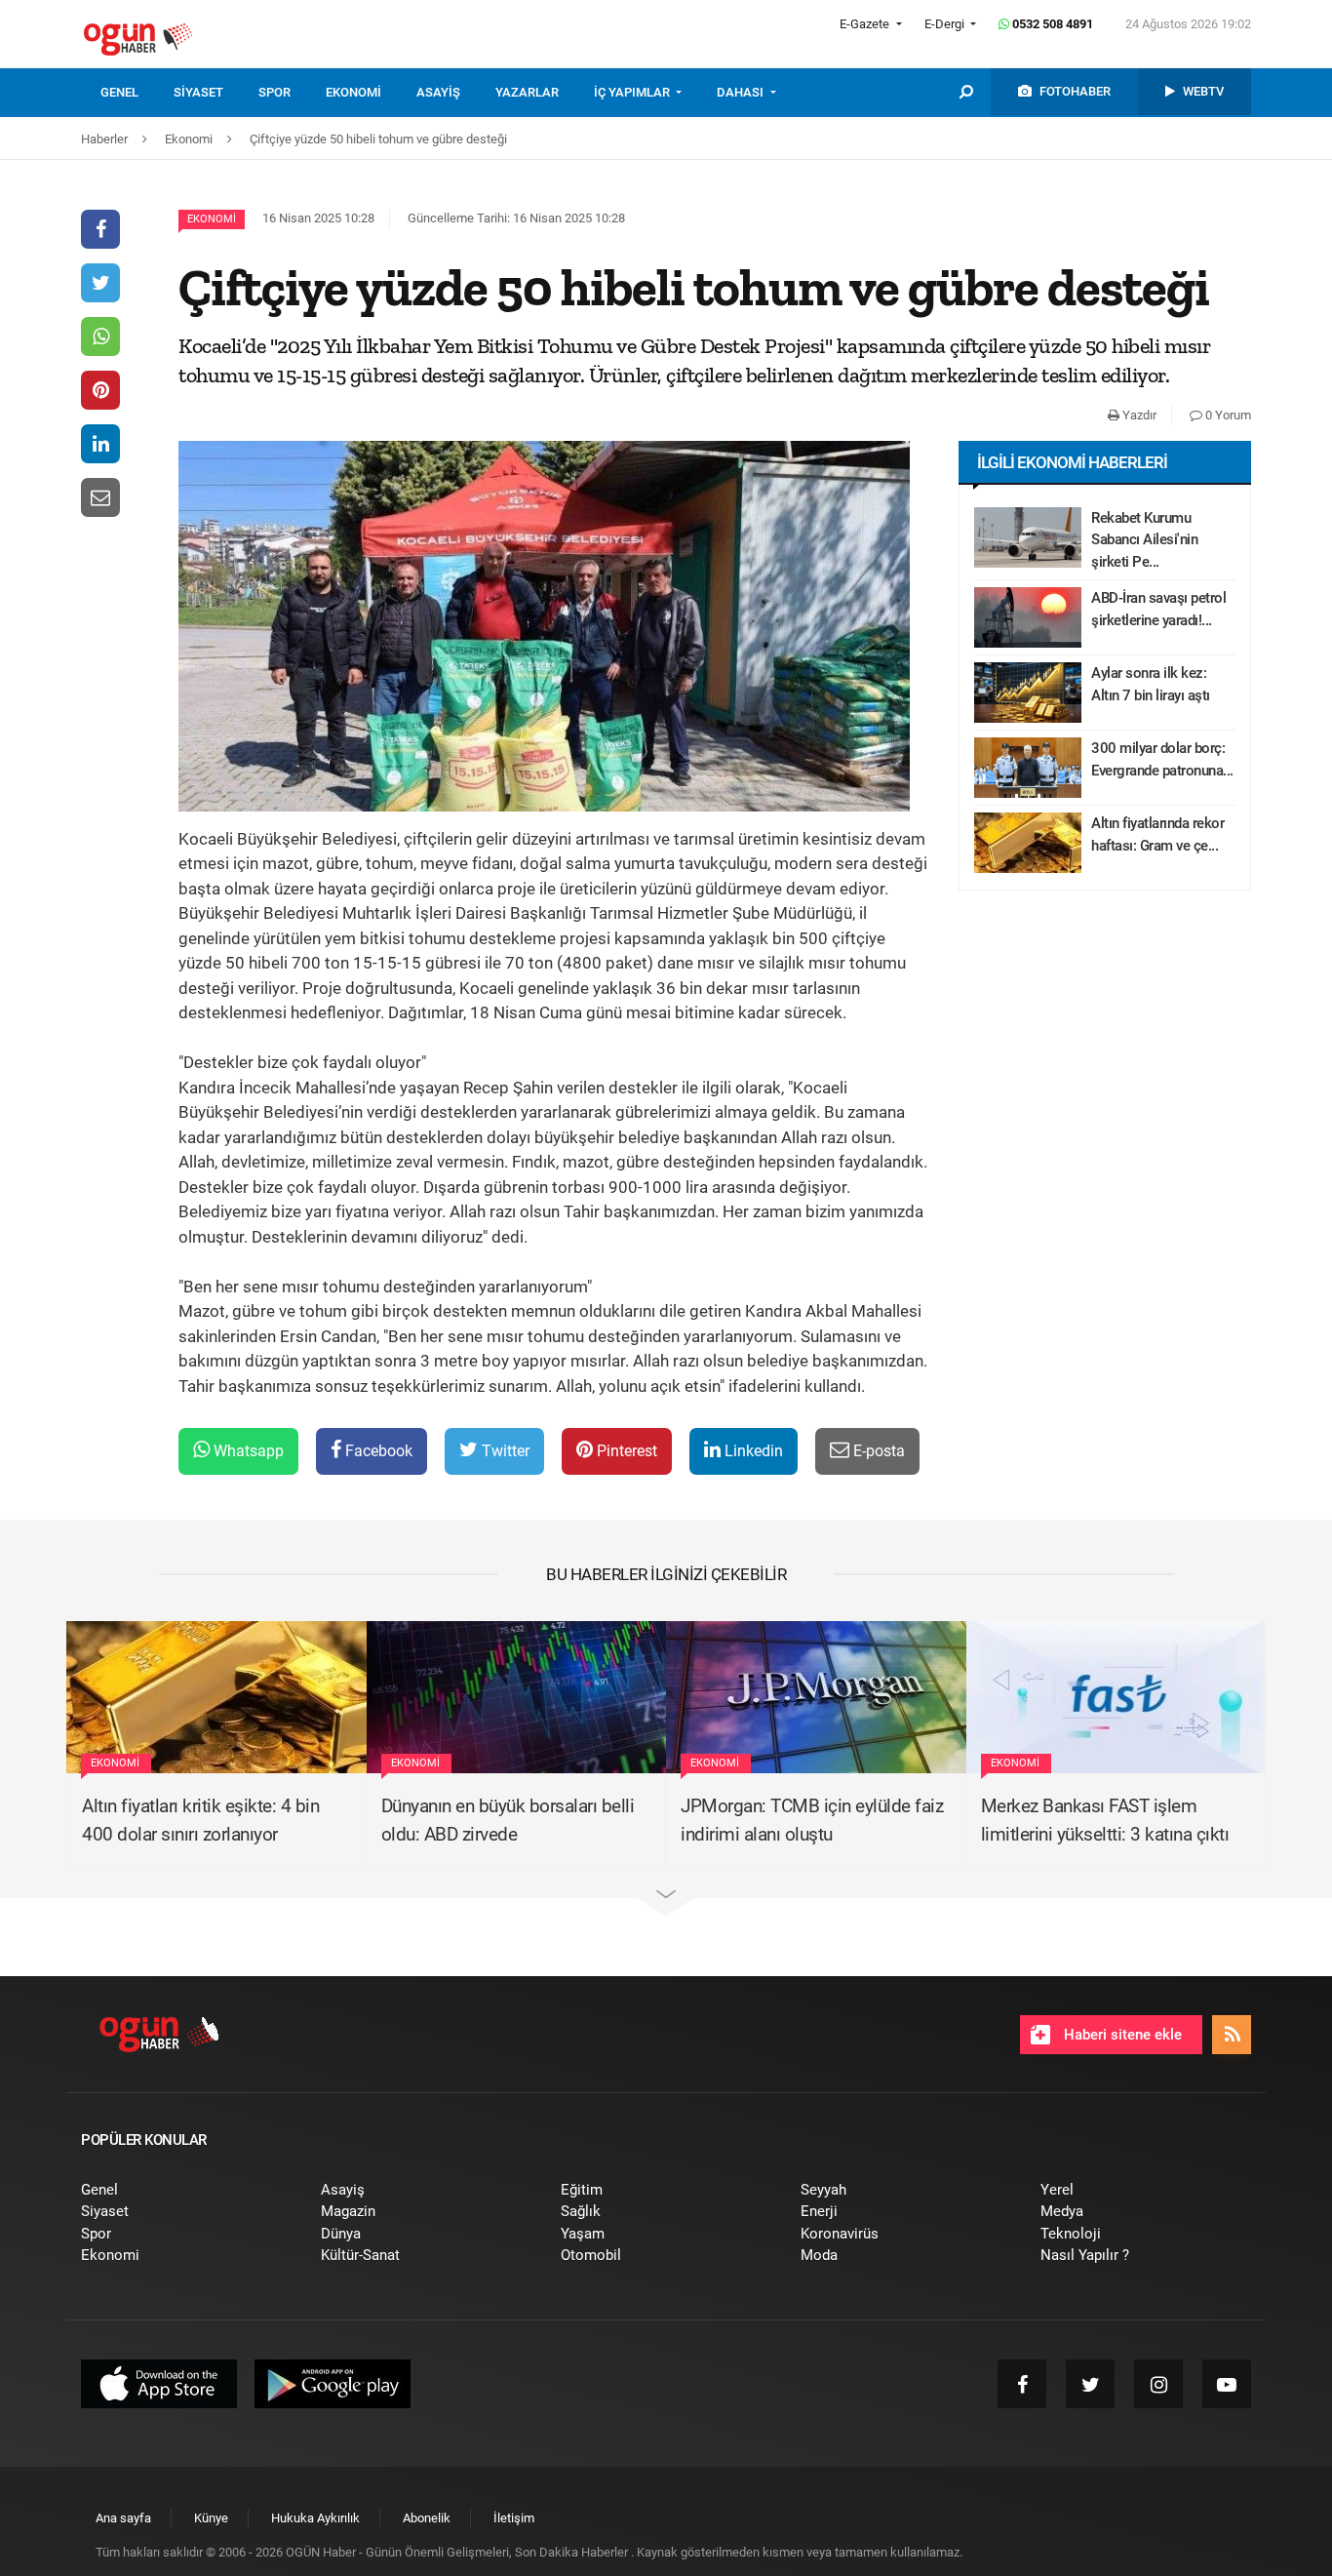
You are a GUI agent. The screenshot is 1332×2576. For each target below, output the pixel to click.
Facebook (377, 1451)
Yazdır (1138, 415)
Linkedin (752, 1451)
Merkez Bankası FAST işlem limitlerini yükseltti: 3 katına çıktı (1105, 1820)
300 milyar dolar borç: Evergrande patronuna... (1162, 759)
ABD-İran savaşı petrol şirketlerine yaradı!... (1158, 609)
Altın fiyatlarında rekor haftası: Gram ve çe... (1157, 834)
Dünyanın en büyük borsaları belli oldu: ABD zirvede (508, 1820)
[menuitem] (137, 93)
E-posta (877, 1451)
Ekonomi (212, 219)
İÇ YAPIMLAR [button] (633, 92)
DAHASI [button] (742, 92)
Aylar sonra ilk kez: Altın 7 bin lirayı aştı (1151, 684)
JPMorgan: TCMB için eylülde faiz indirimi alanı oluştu (812, 1820)
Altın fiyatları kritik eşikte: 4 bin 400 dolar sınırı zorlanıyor (200, 1820)
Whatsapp (247, 1451)
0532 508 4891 (1051, 24)
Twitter (504, 1451)
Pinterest (625, 1451)
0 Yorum (1227, 415)
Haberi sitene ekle (1121, 2035)
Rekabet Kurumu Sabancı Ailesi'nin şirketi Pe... (1144, 540)
